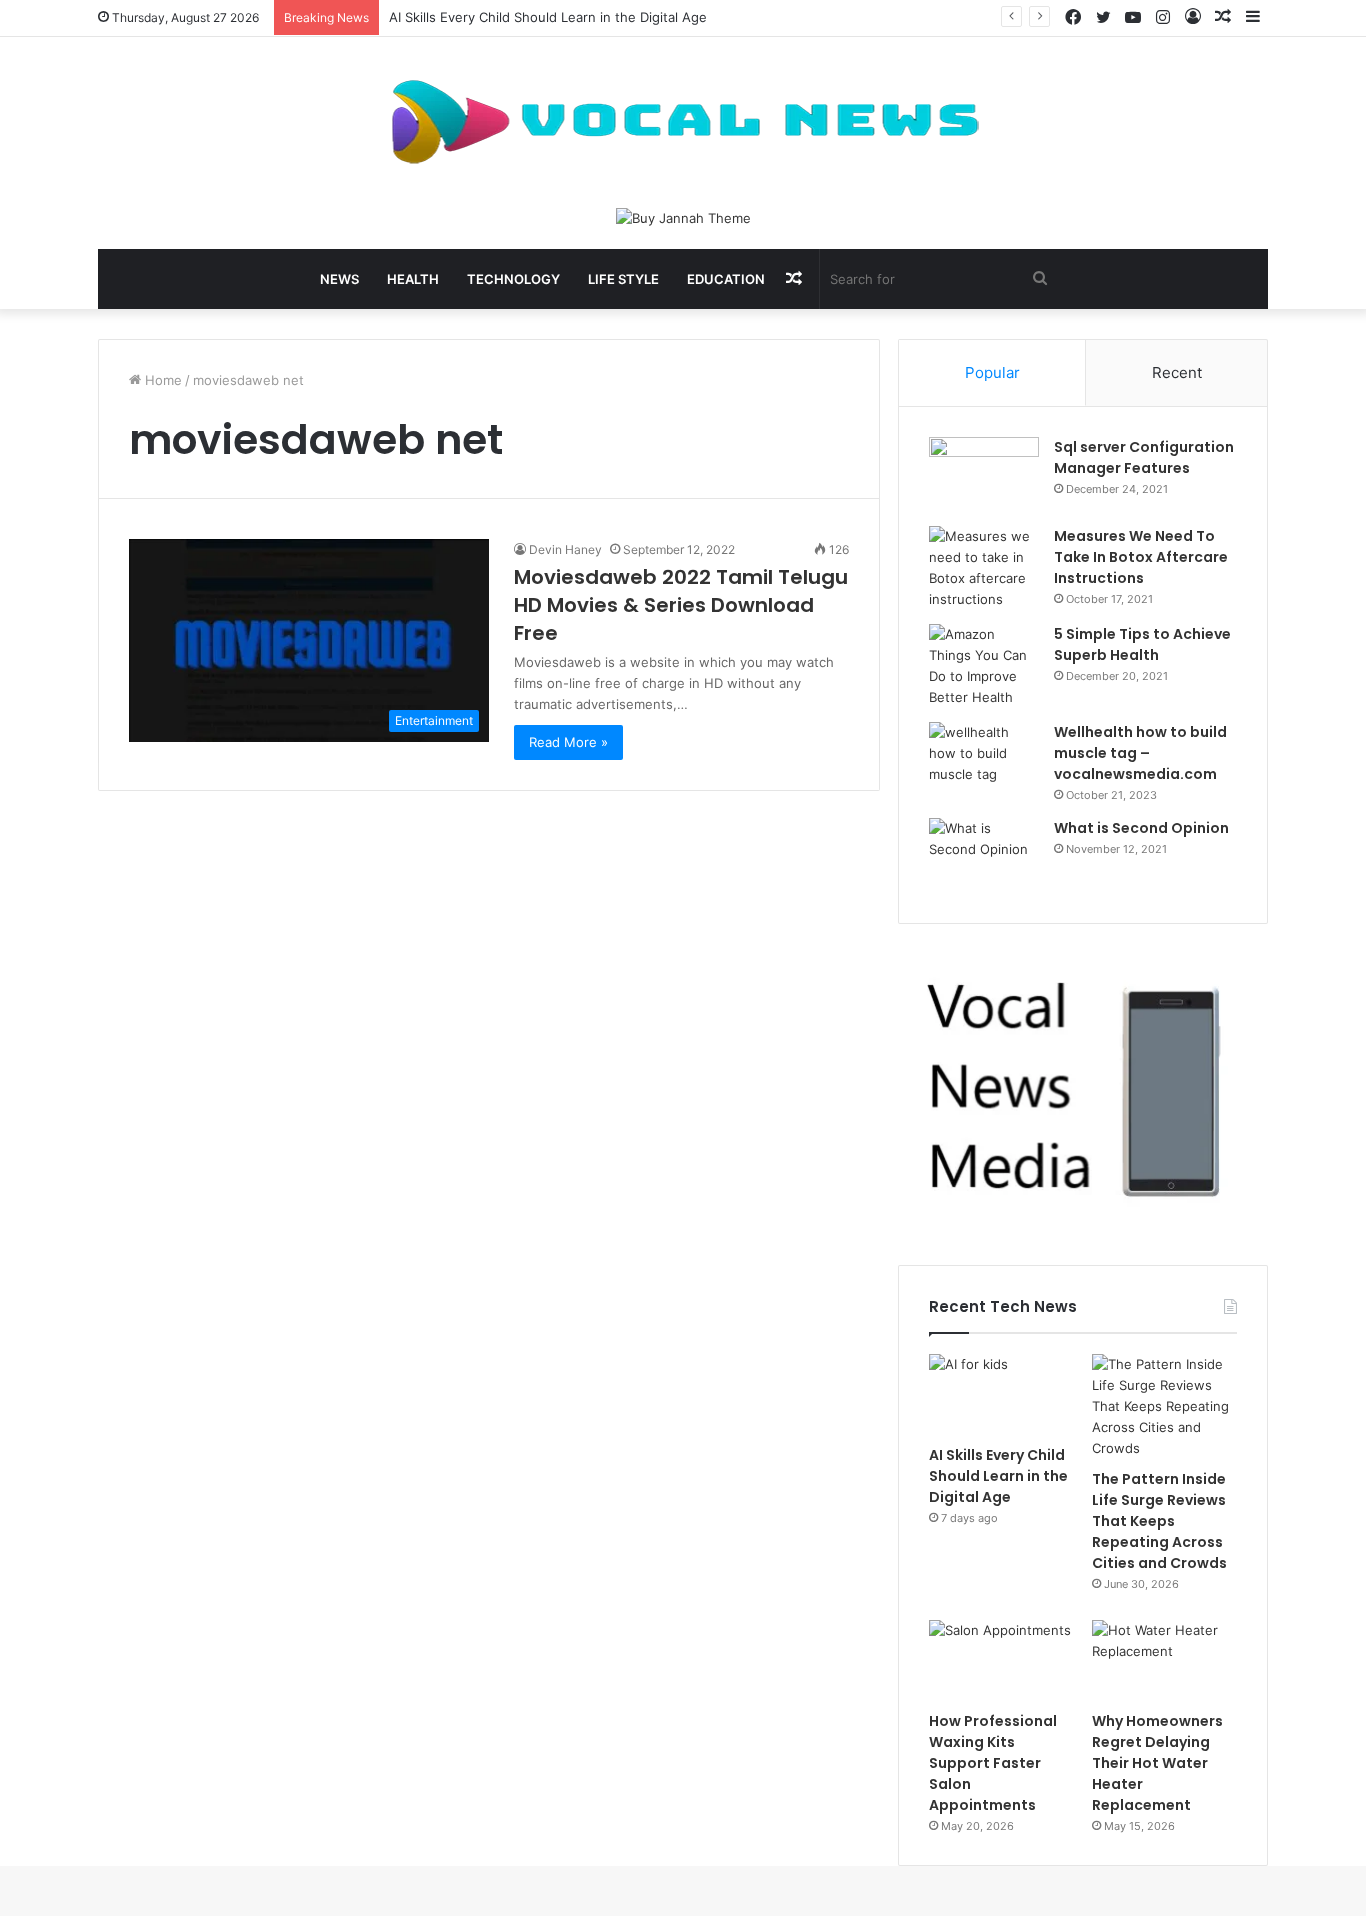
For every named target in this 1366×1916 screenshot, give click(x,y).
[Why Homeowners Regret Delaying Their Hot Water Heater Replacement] (1164, 1661)
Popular (992, 372)
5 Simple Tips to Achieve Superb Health (1142, 644)
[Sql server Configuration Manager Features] (984, 474)
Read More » (568, 742)
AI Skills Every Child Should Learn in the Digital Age (548, 17)
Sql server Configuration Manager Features (1144, 457)
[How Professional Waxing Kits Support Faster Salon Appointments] (1001, 1661)
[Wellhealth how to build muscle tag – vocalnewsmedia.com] (984, 759)
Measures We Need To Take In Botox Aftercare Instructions (1141, 557)
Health (413, 279)
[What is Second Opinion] (984, 855)
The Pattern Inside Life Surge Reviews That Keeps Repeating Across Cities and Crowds (1159, 1521)
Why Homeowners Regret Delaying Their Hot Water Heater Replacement (1157, 1763)
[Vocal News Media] (683, 122)
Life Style (623, 279)
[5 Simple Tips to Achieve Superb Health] (984, 666)
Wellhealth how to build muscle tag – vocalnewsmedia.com (1140, 753)
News (339, 279)
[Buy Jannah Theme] (683, 217)
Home (161, 380)
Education (726, 279)
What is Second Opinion (1141, 828)
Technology (513, 279)
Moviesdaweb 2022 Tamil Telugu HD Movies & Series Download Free (681, 605)
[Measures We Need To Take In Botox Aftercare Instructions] (984, 568)
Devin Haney (565, 549)
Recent (1177, 372)
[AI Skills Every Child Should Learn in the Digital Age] (1001, 1395)
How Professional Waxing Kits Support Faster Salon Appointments (993, 1763)
